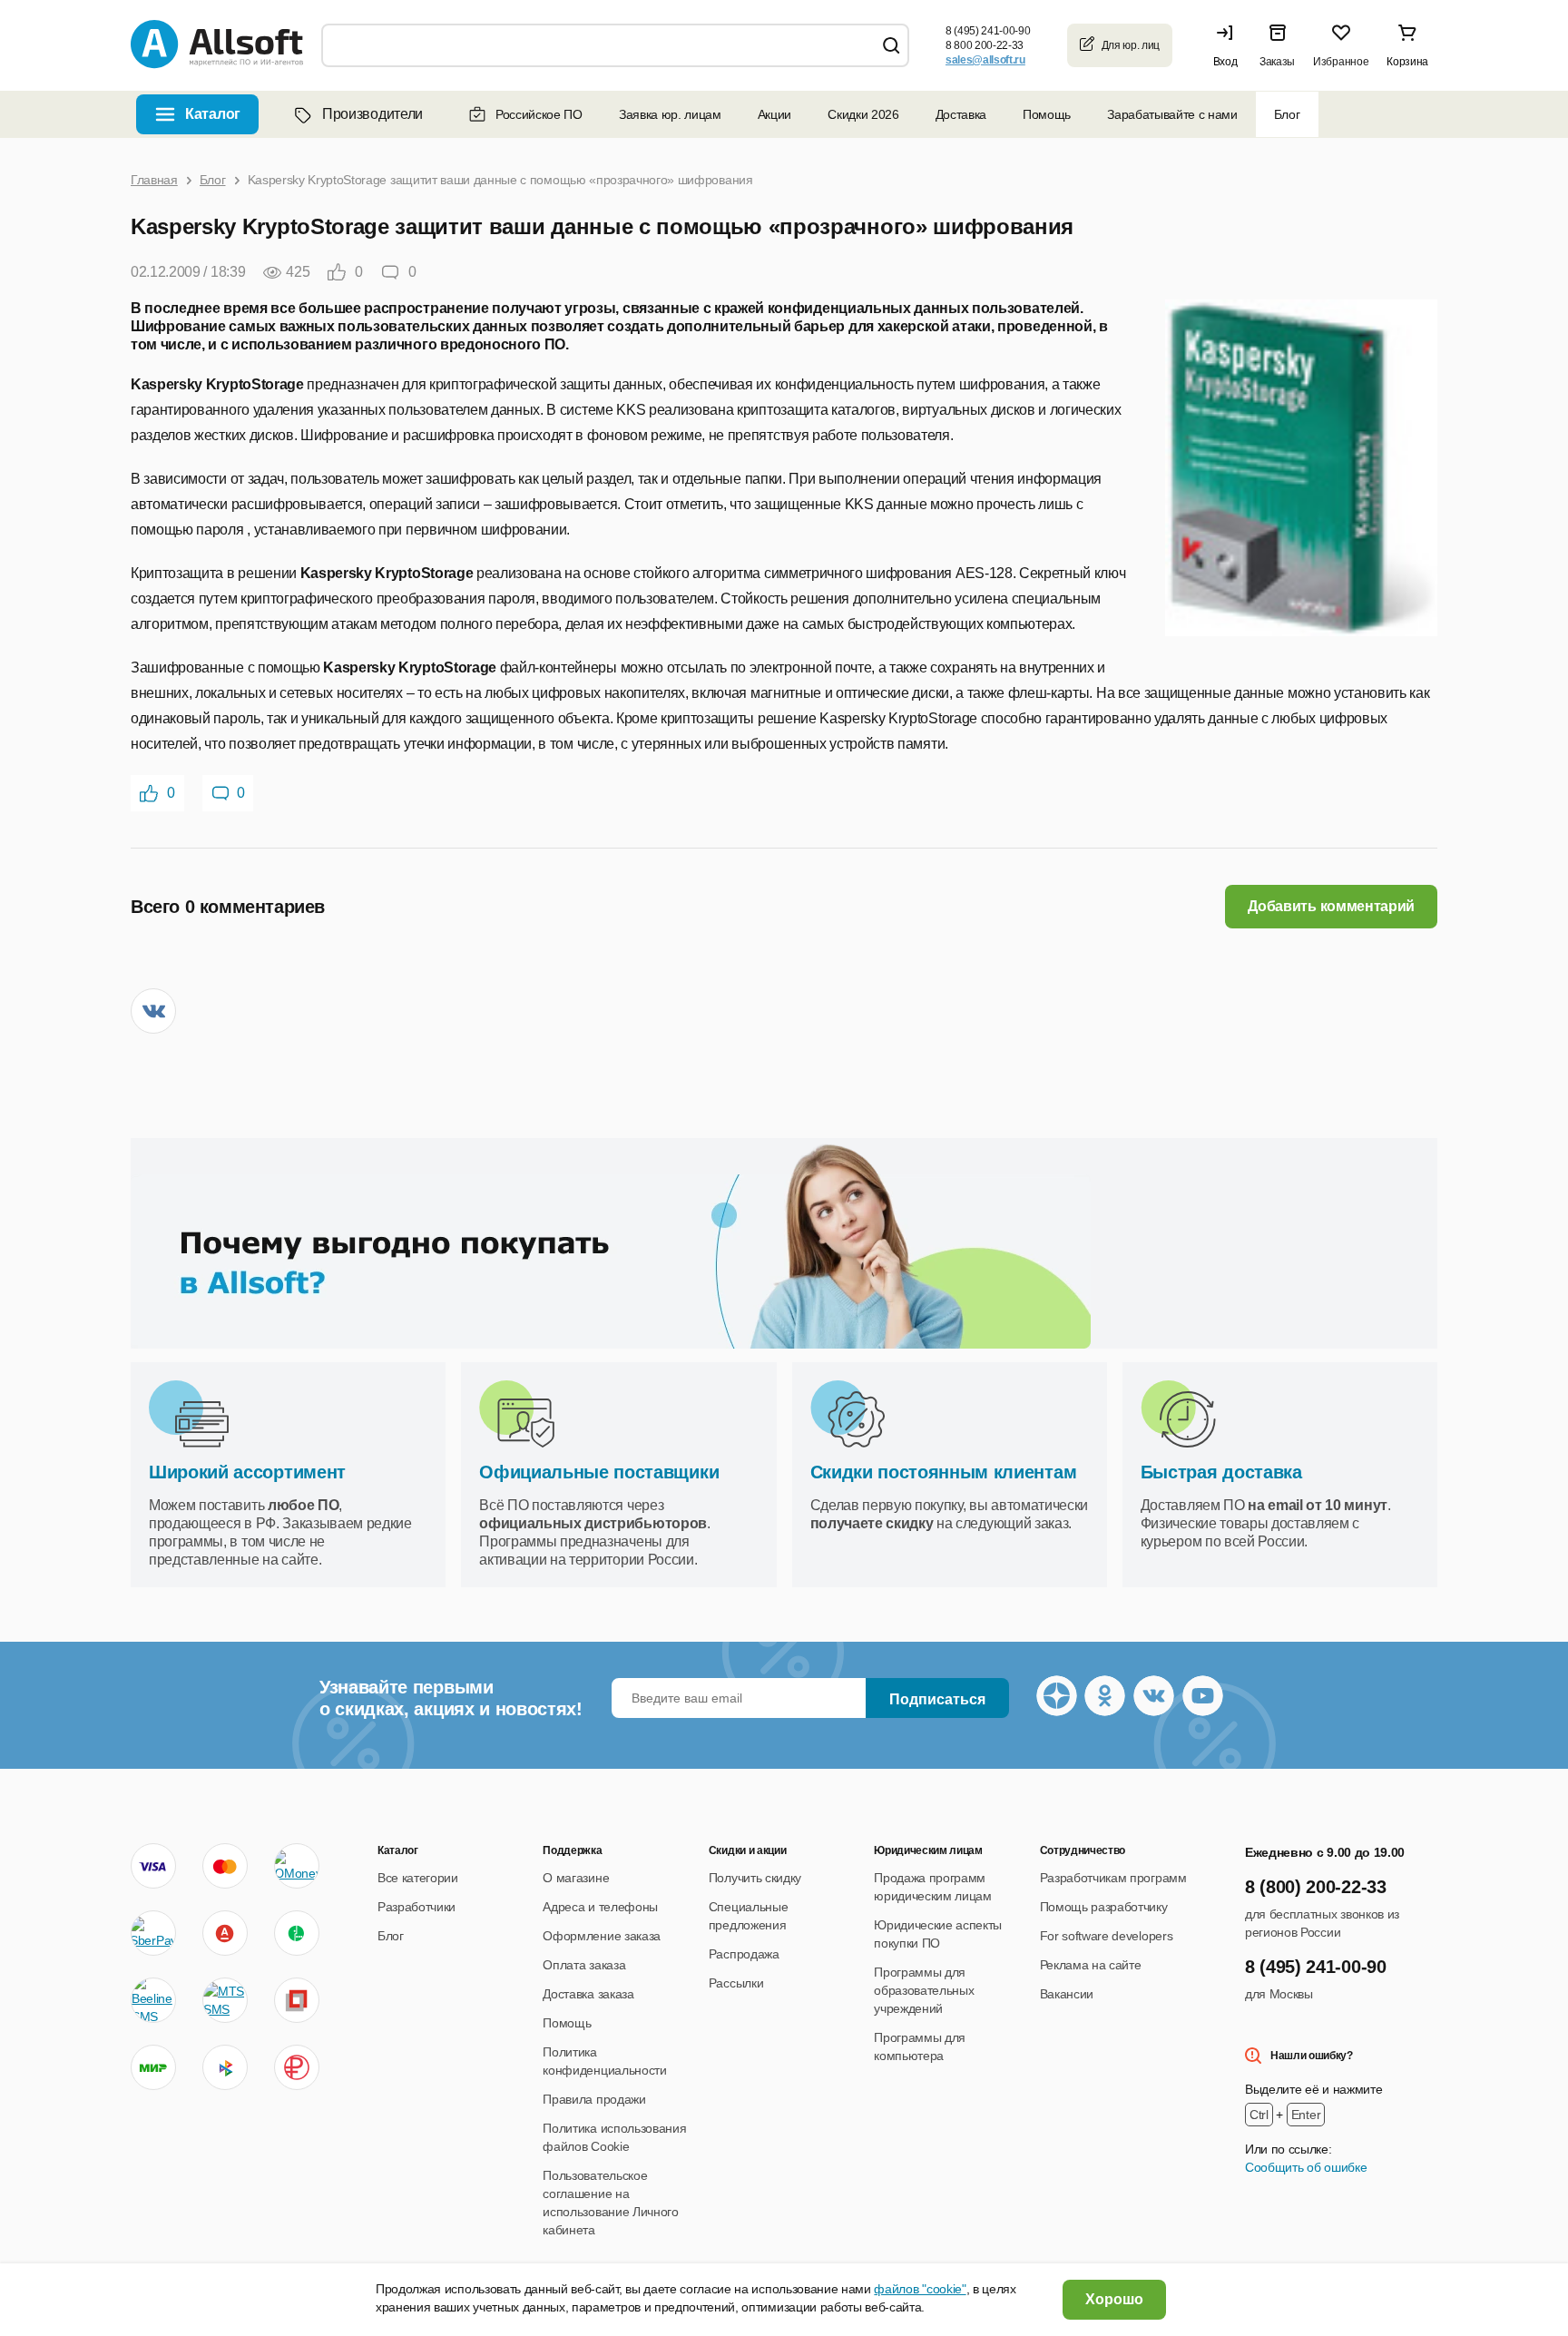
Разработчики (416, 1907)
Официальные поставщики (599, 1472)
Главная (154, 180)
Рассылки (736, 1983)
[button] (1230, 45)
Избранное (1341, 62)
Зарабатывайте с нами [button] (1172, 114)
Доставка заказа (588, 1994)
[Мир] (153, 2067)
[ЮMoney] (296, 1866)
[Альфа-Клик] (225, 1933)
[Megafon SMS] (297, 1933)
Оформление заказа (602, 1936)
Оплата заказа (584, 1965)
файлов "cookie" (920, 2289)
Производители (372, 114)
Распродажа (744, 1954)
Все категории (418, 1878)
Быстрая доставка (1221, 1472)
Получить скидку (755, 1878)
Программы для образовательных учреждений (924, 1990)
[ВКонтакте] (153, 1011)
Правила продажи (594, 2099)
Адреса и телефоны (600, 1907)
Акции (774, 114)
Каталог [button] (213, 114)
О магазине (576, 1878)
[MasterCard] (225, 1866)
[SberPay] (153, 1933)
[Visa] (153, 1866)
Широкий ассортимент (247, 1472)
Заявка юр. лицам (670, 114)
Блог (1287, 114)
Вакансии (1067, 1994)
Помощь (1047, 114)
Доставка (961, 114)
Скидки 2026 (863, 114)
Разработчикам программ (1113, 1878)
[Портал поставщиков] (297, 2000)
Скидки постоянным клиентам (944, 1472)
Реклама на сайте (1091, 1965)
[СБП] (225, 2067)
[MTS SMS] (225, 2000)
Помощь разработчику (1104, 1907)
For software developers (1107, 1936)
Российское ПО (539, 114)
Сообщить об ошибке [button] (1306, 2167)
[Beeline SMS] (153, 2000)
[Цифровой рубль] (297, 2067)
